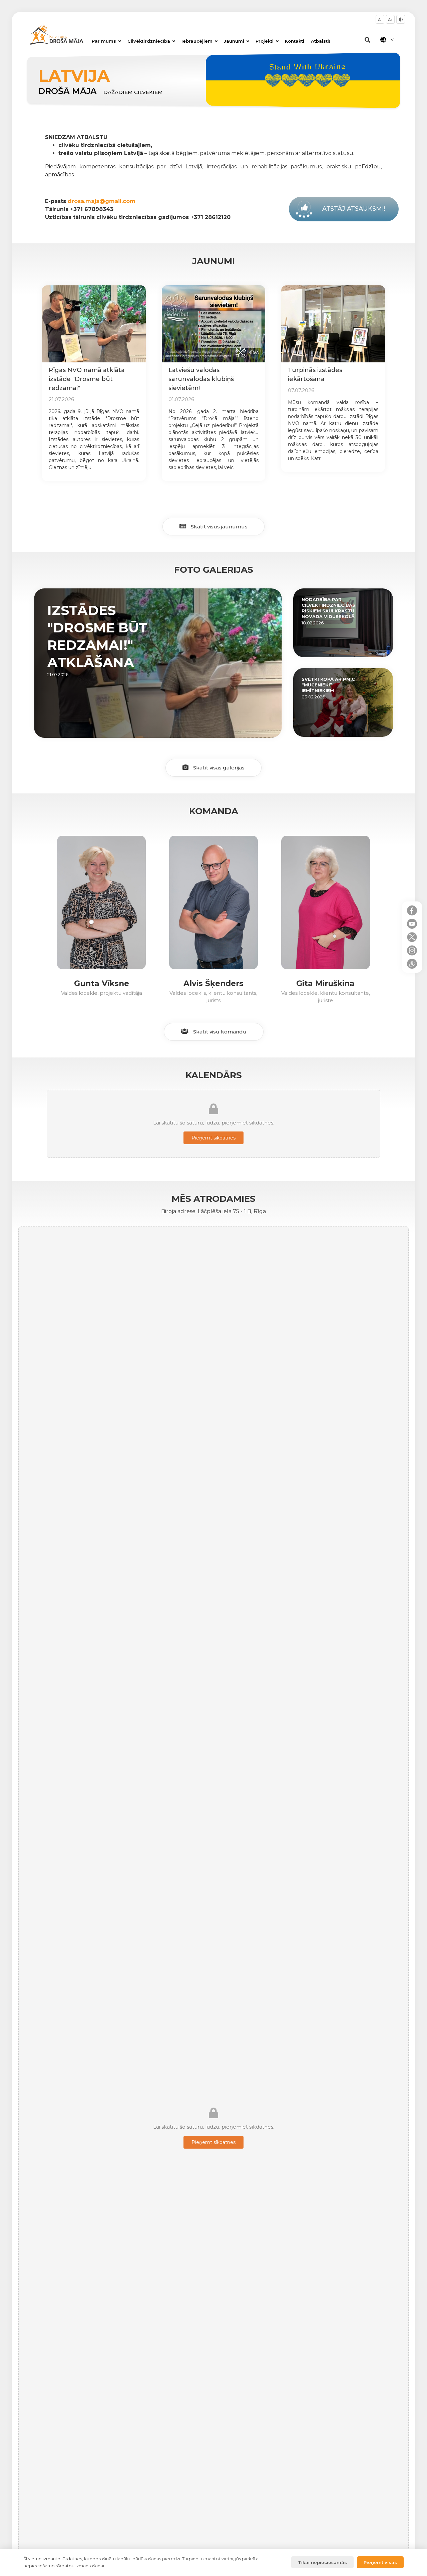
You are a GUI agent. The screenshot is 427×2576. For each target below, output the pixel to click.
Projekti (265, 41)
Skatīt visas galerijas (218, 768)
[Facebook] (412, 910)
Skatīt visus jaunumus (219, 527)
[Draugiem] (412, 964)
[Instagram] (412, 950)
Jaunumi (234, 41)
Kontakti (295, 41)
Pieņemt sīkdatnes (213, 1138)
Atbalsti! (321, 41)
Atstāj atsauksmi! (354, 209)
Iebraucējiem (197, 41)
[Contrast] (401, 19)
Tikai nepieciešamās (322, 2562)
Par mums (104, 41)
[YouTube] (412, 924)
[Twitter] (412, 937)
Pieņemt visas (380, 2562)
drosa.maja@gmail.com (102, 201)
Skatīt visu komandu (219, 1032)
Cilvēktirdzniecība (149, 41)
